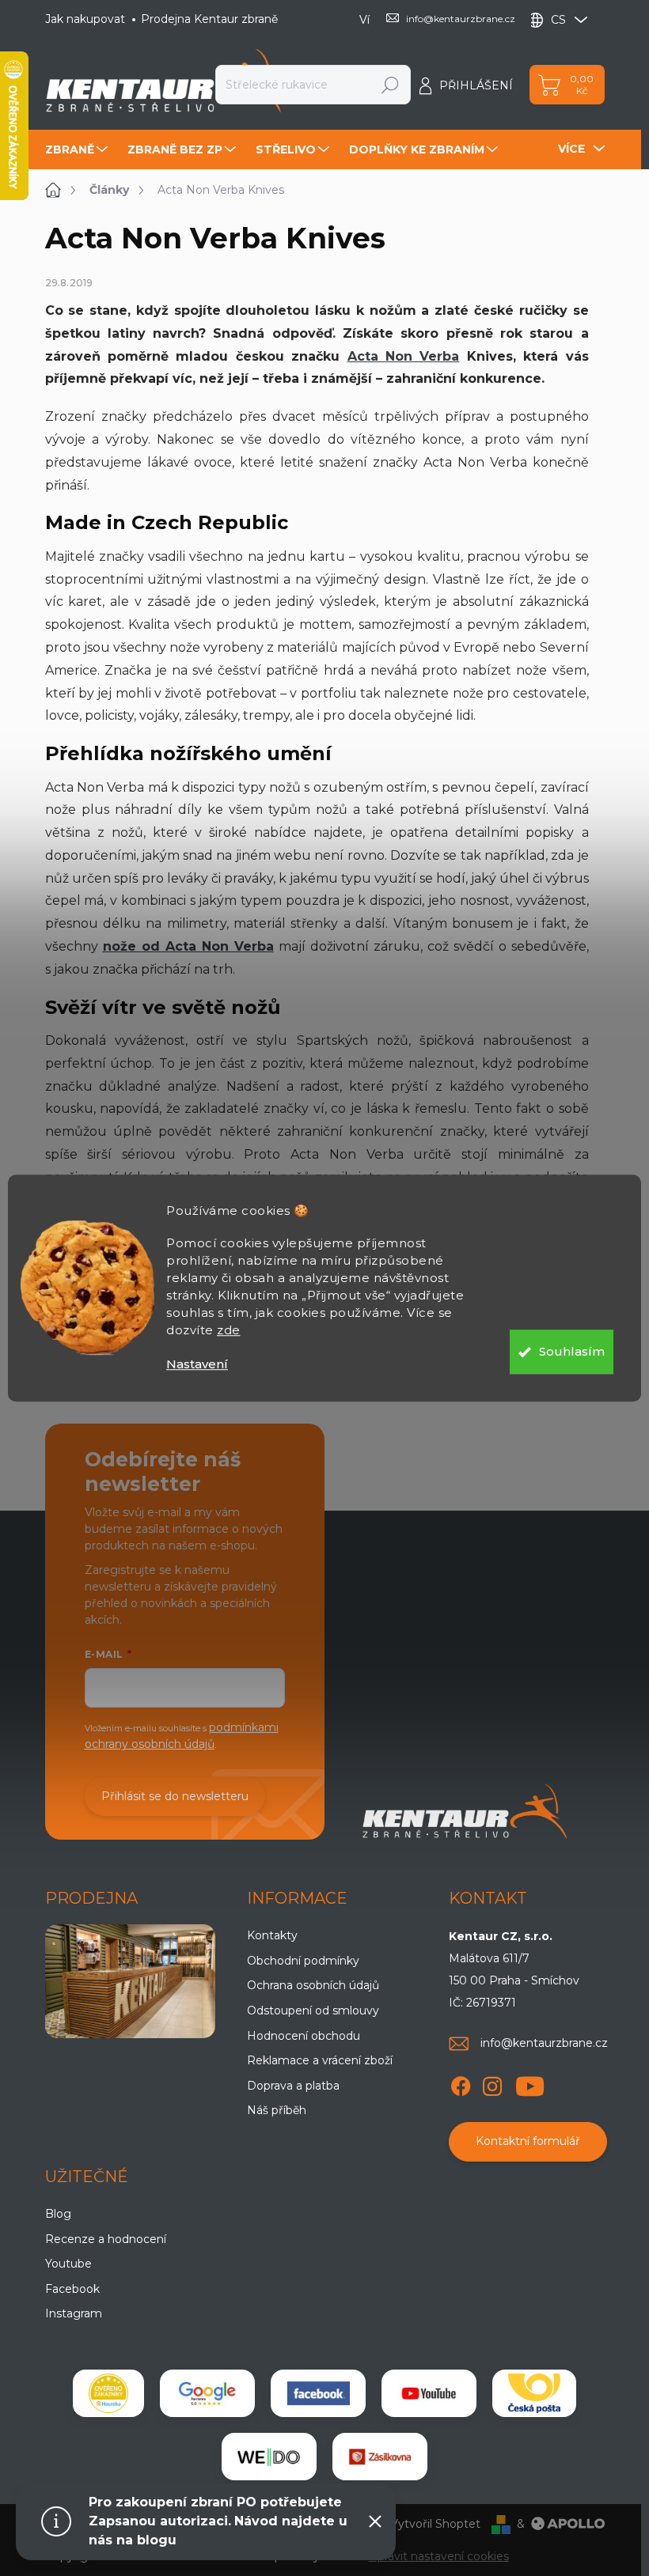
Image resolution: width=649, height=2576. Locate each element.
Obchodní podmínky (303, 1961)
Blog (58, 2214)
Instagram (74, 2313)
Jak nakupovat (85, 19)
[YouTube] (530, 2083)
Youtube (68, 2264)
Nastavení (197, 1364)
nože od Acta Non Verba (188, 946)
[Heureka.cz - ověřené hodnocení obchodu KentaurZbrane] (108, 2393)
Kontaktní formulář (528, 2141)
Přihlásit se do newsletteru (175, 1796)
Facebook (72, 2289)
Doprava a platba (293, 2086)
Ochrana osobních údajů (313, 1985)
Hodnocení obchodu (304, 2036)
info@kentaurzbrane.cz (544, 2043)
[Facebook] (461, 2083)
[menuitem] (78, 149)
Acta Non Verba (404, 356)
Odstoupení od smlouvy (313, 2010)
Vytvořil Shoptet (435, 2524)
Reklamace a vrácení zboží (320, 2060)
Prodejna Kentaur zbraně (209, 19)
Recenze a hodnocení (106, 2239)
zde (229, 1330)
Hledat (391, 85)
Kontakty (272, 1935)
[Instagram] (492, 2083)
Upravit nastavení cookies (439, 2556)
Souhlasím (572, 1351)
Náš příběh (277, 2110)
